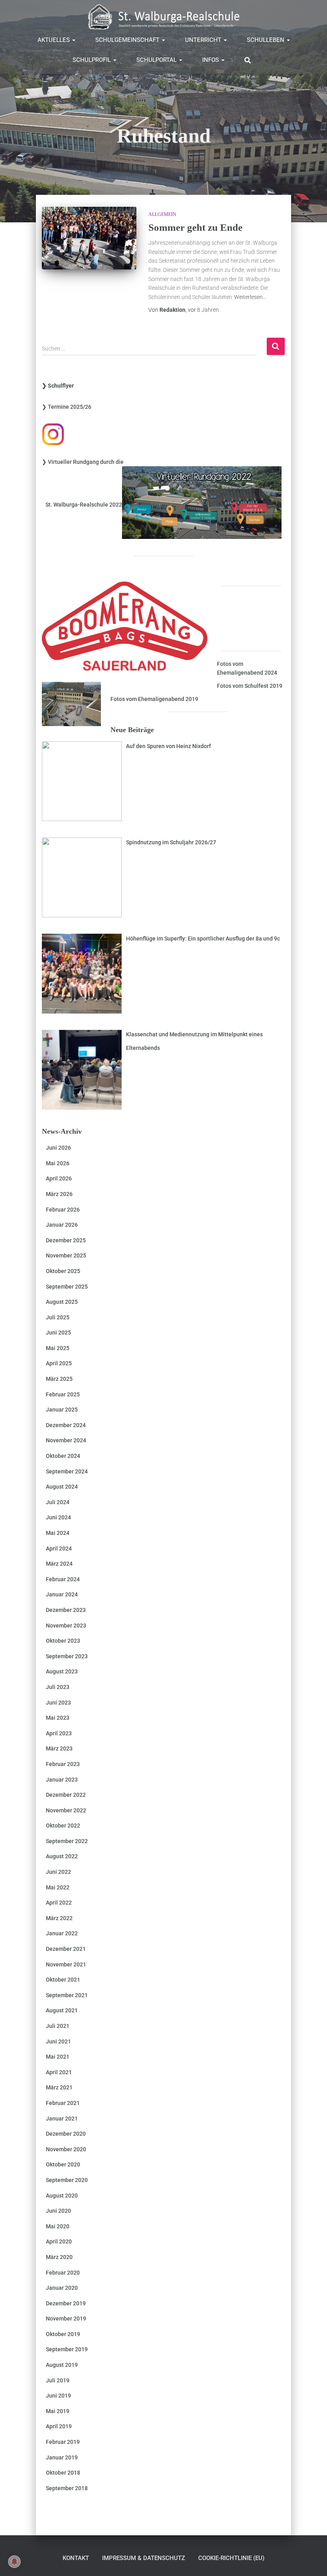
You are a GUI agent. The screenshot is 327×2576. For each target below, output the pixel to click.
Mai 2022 (58, 1887)
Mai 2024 (58, 1533)
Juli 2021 (58, 2026)
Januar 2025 (62, 1410)
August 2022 (62, 1856)
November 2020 (66, 2149)
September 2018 (67, 2488)
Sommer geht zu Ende (195, 227)
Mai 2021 (58, 2057)
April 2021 (59, 2072)
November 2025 (66, 1255)
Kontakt (76, 2558)
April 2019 (59, 2426)
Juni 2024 (58, 1517)
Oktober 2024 (63, 1456)
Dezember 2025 (66, 1240)
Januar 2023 (62, 1780)
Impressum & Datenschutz (144, 2558)
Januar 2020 (62, 2288)
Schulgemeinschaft (128, 40)
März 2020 (59, 2257)
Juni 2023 (58, 1703)
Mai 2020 (58, 2226)
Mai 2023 (58, 1718)
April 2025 (59, 1363)
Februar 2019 (63, 2442)
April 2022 (59, 1903)
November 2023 (66, 1626)
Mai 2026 (58, 1163)
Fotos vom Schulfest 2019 (250, 686)
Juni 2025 (58, 1333)
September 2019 (67, 2349)
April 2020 (59, 2241)
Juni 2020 (58, 2211)
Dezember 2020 (66, 2134)
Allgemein (162, 214)
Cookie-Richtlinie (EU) (231, 2558)
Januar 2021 (62, 2119)
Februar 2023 (63, 1764)
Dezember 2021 (66, 1949)
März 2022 (59, 1918)
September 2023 (67, 1656)
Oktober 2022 (63, 1826)
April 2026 (59, 1178)
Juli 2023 (58, 1687)
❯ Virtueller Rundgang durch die (83, 462)
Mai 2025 (58, 1348)
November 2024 (66, 1440)
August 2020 (62, 2196)
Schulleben (266, 40)
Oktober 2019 (63, 2334)
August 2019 (62, 2365)
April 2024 (59, 1548)
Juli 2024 (58, 1502)
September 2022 (67, 1841)
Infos (211, 60)
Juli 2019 (58, 2380)
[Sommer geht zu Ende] (89, 238)
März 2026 (59, 1194)
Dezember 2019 (66, 2303)
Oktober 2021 (63, 1980)
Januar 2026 (62, 1225)
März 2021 (59, 2087)
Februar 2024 (63, 1579)
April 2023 (59, 1733)
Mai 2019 (58, 2411)
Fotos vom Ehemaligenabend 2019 (154, 699)
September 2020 (67, 2180)
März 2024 (59, 1564)
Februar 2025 (63, 1394)
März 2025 (59, 1379)
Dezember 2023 (66, 1610)
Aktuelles (54, 40)
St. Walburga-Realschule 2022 (82, 505)
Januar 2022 (62, 1933)
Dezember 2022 (66, 1795)
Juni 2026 (58, 1148)
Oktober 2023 (63, 1641)
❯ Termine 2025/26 (67, 407)
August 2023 (62, 1671)
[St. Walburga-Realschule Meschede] (163, 17)
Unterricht (204, 40)
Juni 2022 (58, 1872)
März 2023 (59, 1748)
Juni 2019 (58, 2396)
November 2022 (66, 1810)
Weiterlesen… (250, 297)
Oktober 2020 (63, 2164)
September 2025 (67, 1287)
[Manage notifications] (14, 2562)
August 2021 (62, 2010)
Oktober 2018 (63, 2473)
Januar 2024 (62, 1594)
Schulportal (157, 60)
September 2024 (67, 1471)
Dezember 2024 (66, 1425)
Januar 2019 (62, 2457)
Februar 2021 (63, 2103)
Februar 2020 (63, 2273)
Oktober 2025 (63, 1271)
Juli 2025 (58, 1317)
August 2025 (62, 1302)
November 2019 (66, 2319)
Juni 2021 (58, 2041)
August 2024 (62, 1487)
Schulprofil (93, 60)
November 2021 (66, 1964)
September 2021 (67, 1995)
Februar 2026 (63, 1210)
